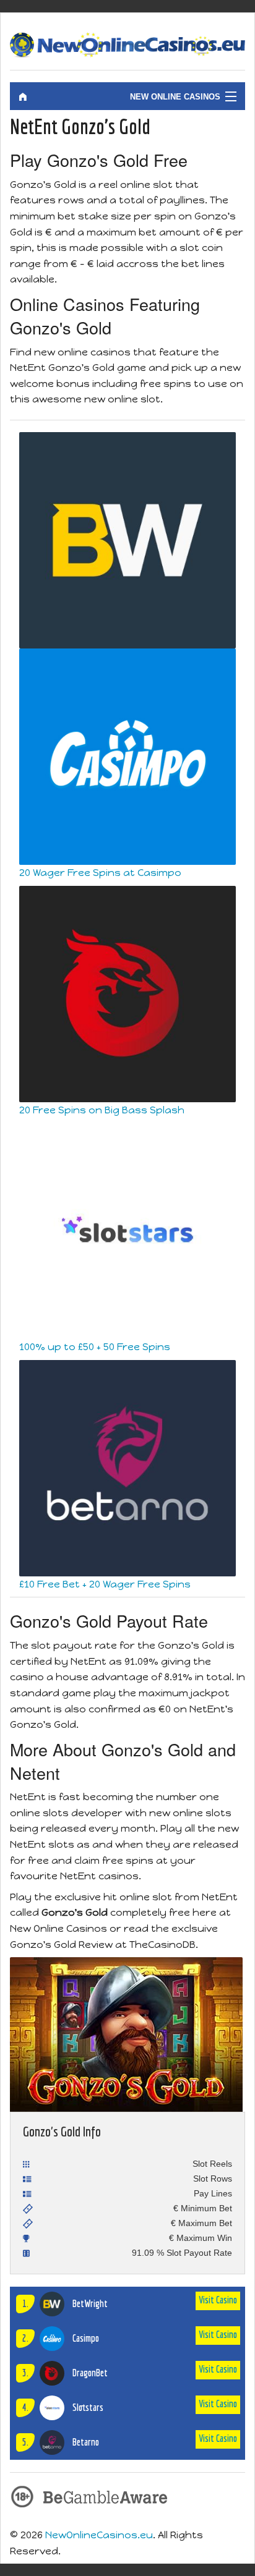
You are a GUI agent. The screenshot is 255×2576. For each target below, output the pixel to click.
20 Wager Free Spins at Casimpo (100, 873)
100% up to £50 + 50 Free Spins (95, 1347)
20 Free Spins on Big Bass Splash (102, 1110)
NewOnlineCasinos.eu (99, 2535)
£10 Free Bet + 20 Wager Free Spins (105, 1584)
